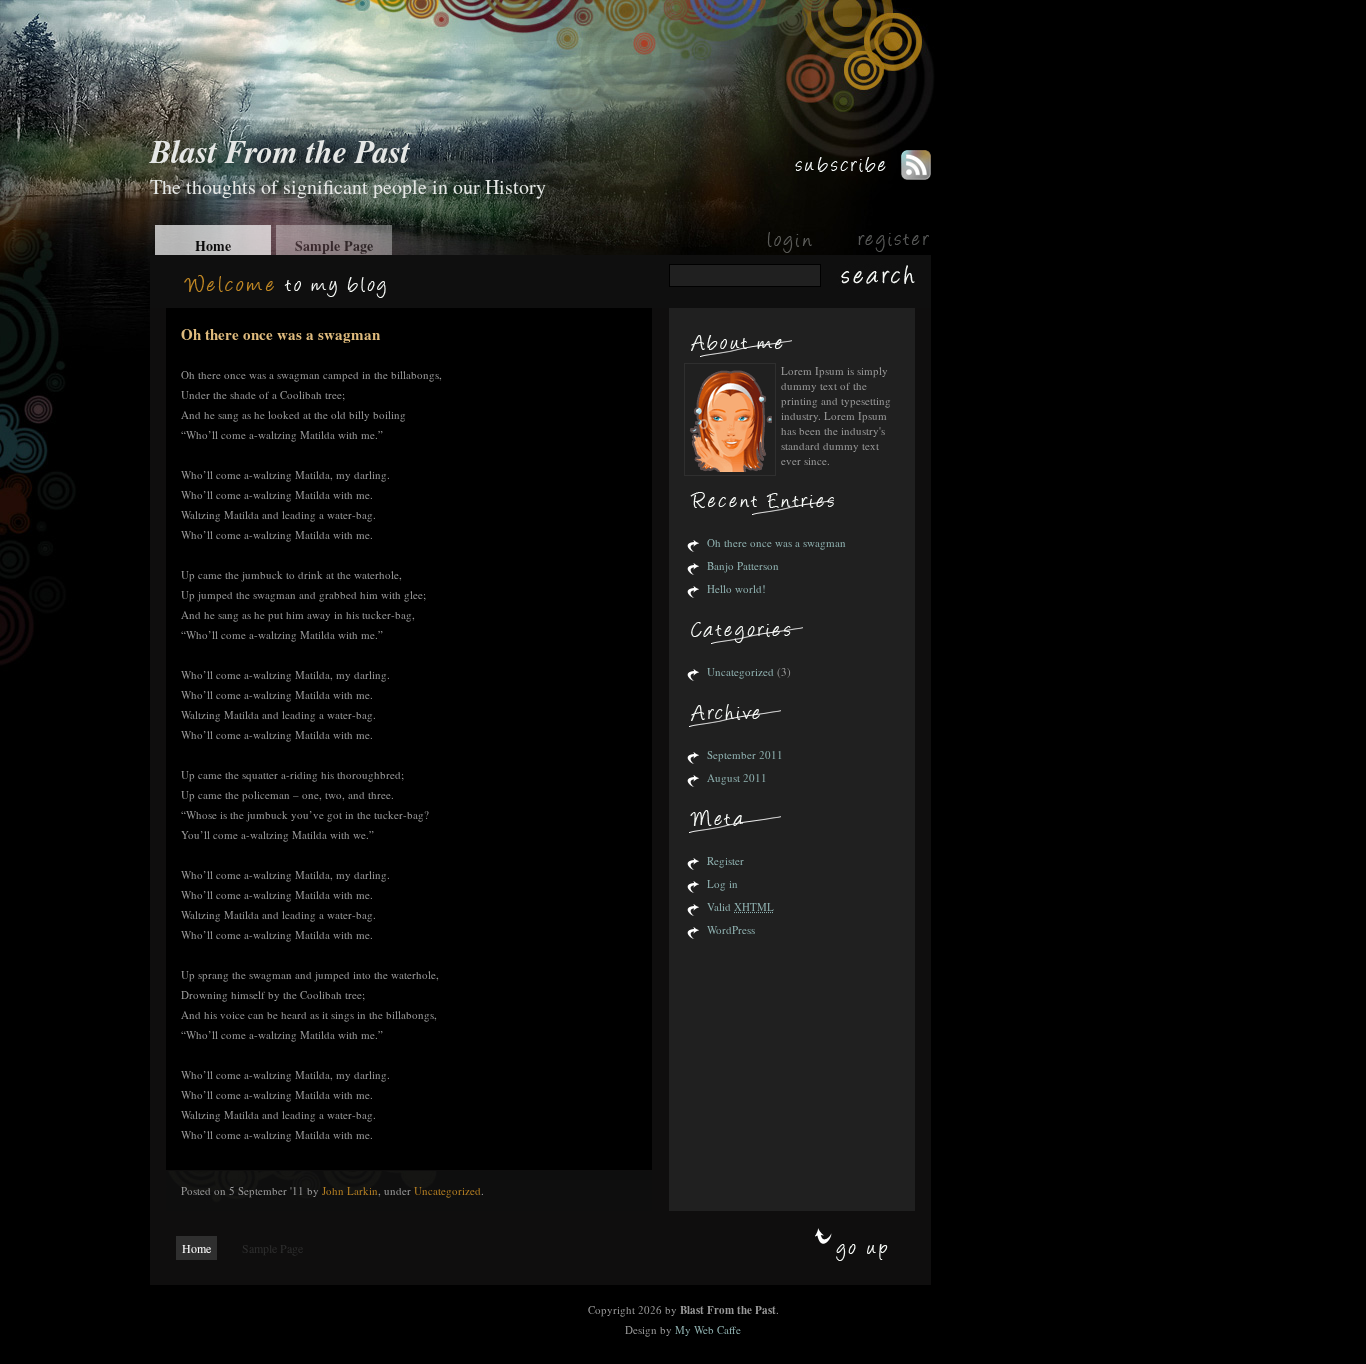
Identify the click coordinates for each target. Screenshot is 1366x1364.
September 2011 (745, 754)
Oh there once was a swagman (280, 334)
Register (725, 860)
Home (213, 245)
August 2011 (737, 777)
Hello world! (736, 588)
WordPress (731, 929)
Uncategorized (447, 1190)
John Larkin (350, 1190)
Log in (722, 883)
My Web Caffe (708, 1329)
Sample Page (334, 245)
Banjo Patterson (743, 565)
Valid (740, 906)
